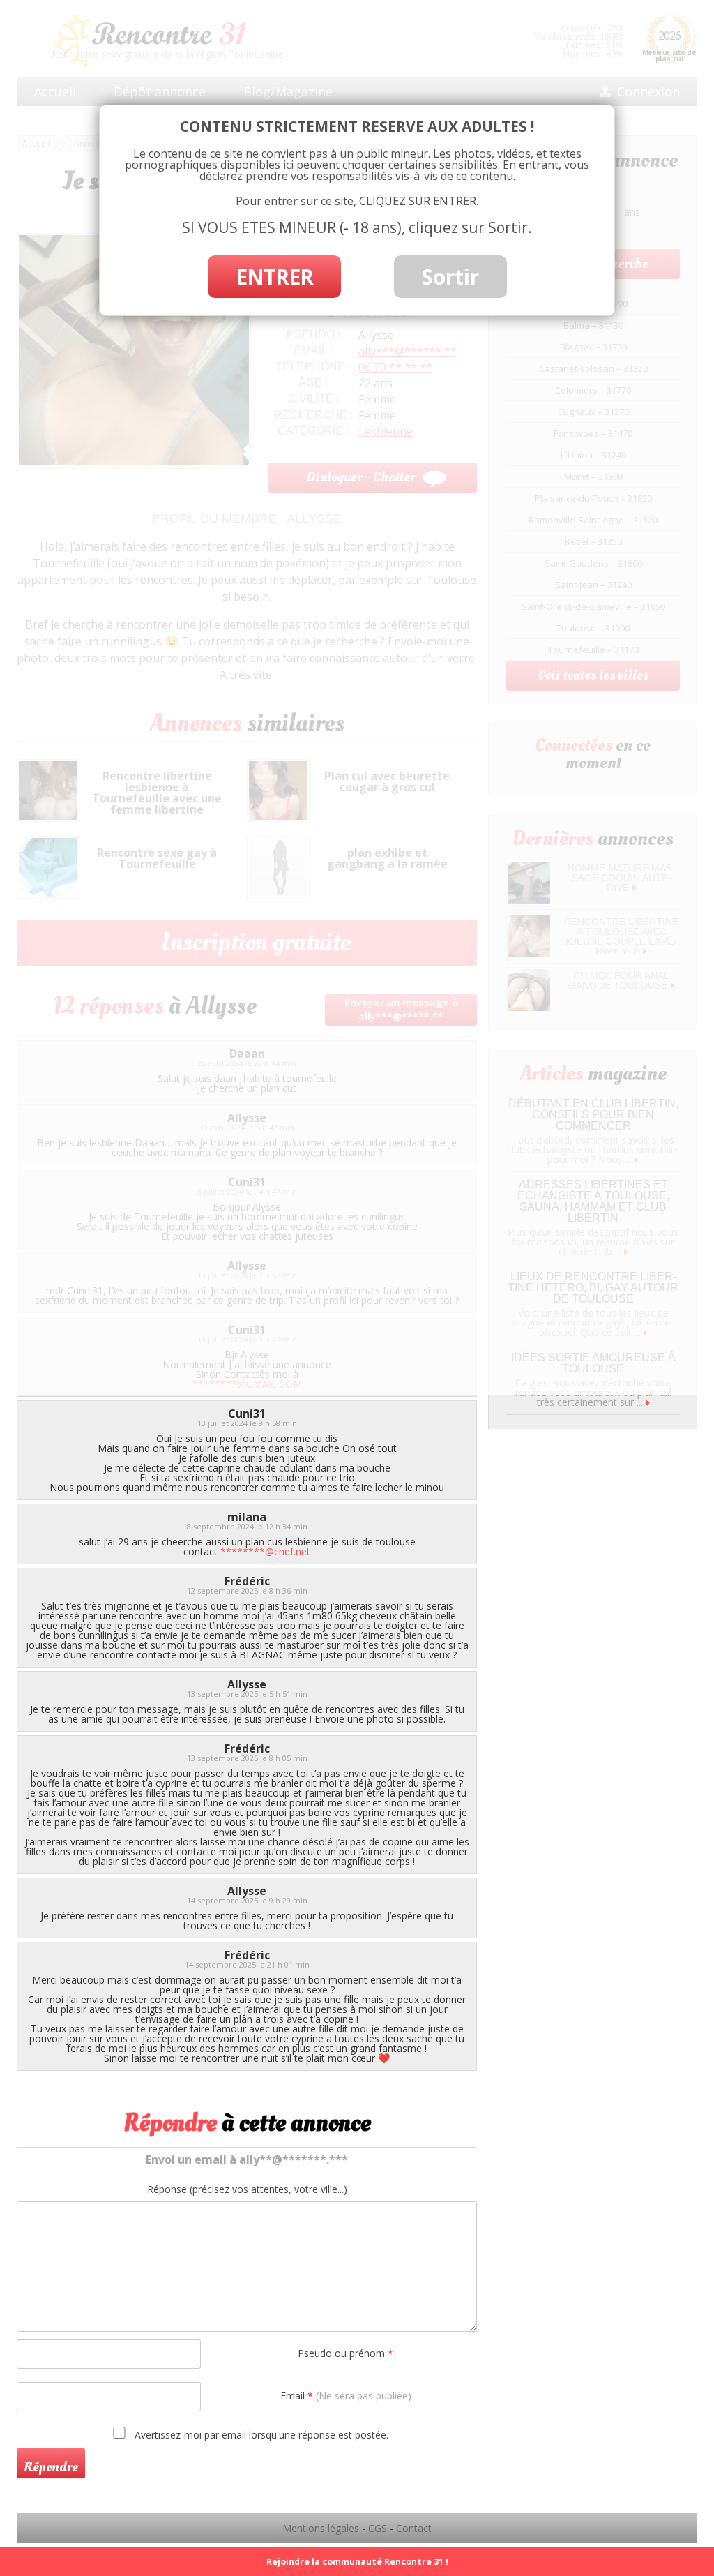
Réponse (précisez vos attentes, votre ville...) (247, 2189)
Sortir (450, 277)
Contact (414, 2528)
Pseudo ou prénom (345, 2353)
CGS (378, 2528)
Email (346, 2396)
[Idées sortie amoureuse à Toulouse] (648, 1402)
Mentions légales (321, 2528)
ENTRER (274, 277)
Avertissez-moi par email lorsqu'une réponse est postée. (260, 2434)
